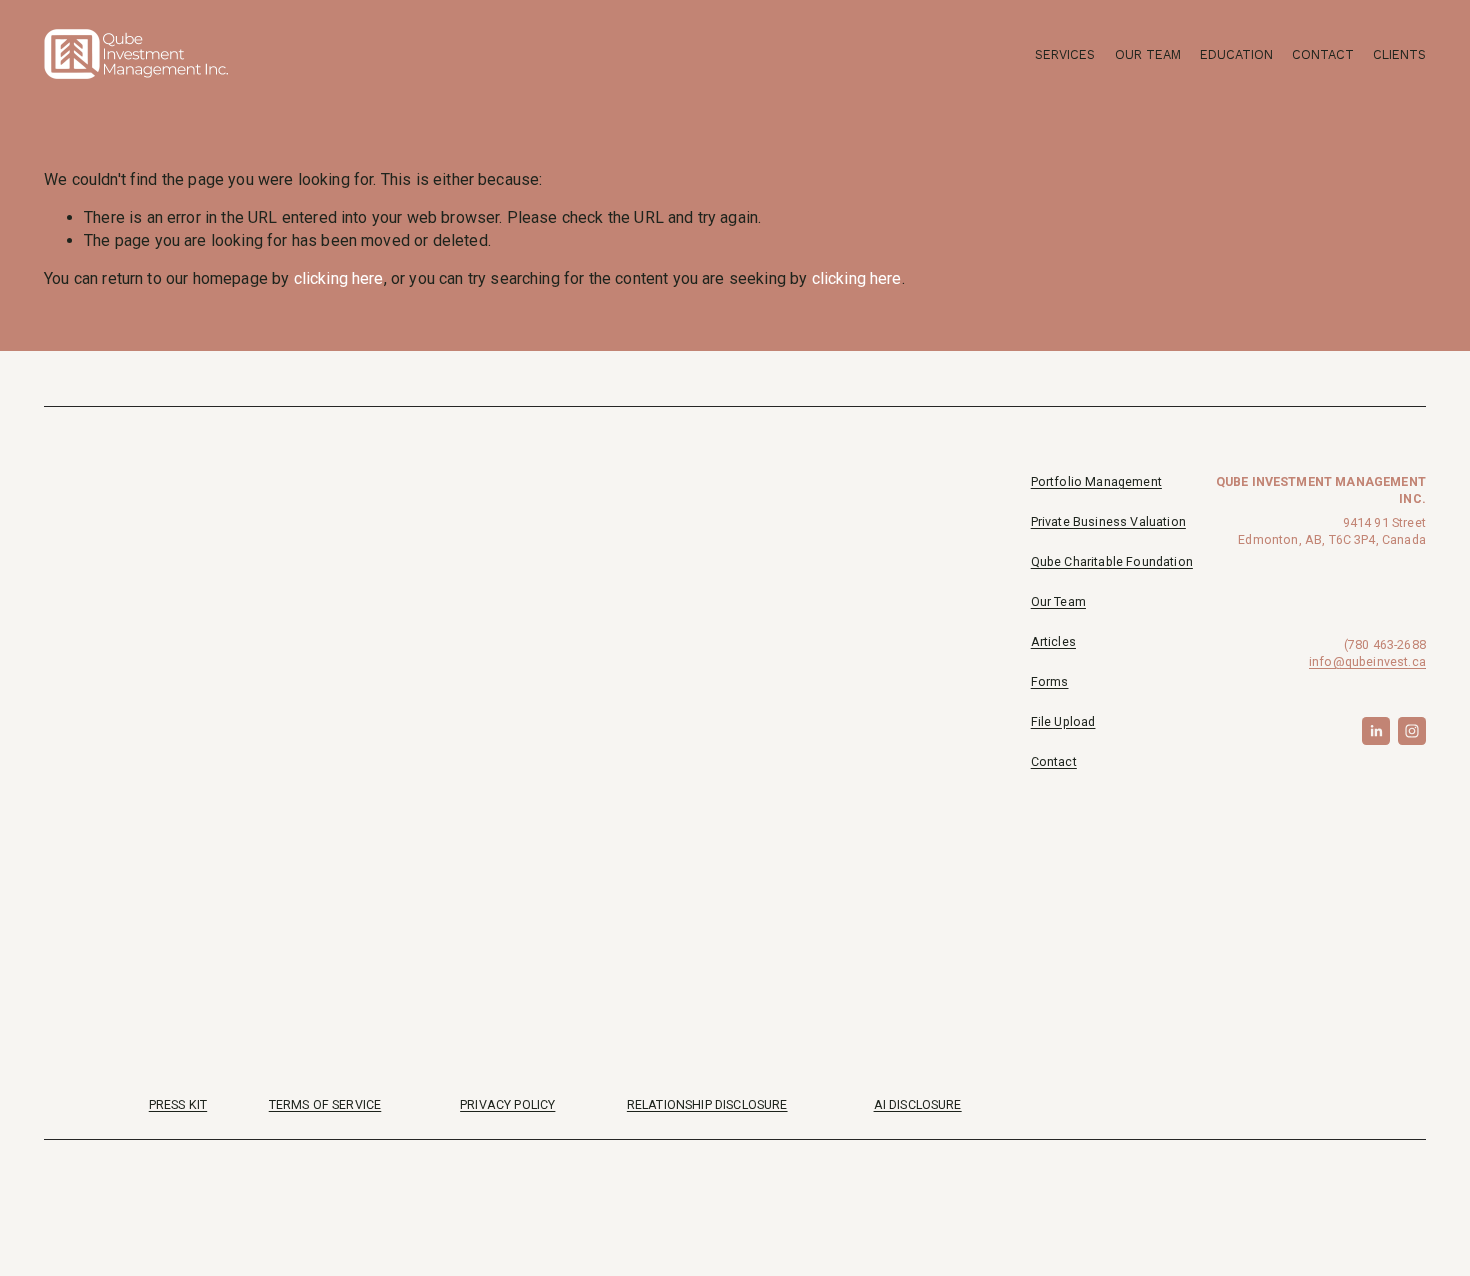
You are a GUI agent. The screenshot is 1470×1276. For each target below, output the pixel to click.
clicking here (339, 278)
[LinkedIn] (1376, 731)
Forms (1050, 681)
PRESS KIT (178, 1104)
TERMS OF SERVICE (325, 1104)
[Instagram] (1412, 731)
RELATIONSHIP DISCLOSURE (707, 1104)
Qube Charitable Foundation (1112, 561)
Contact (1323, 54)
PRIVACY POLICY (507, 1104)
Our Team (1148, 54)
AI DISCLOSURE (918, 1104)
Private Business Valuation (1108, 521)
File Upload (1063, 721)
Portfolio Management (1096, 481)
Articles (1053, 641)
